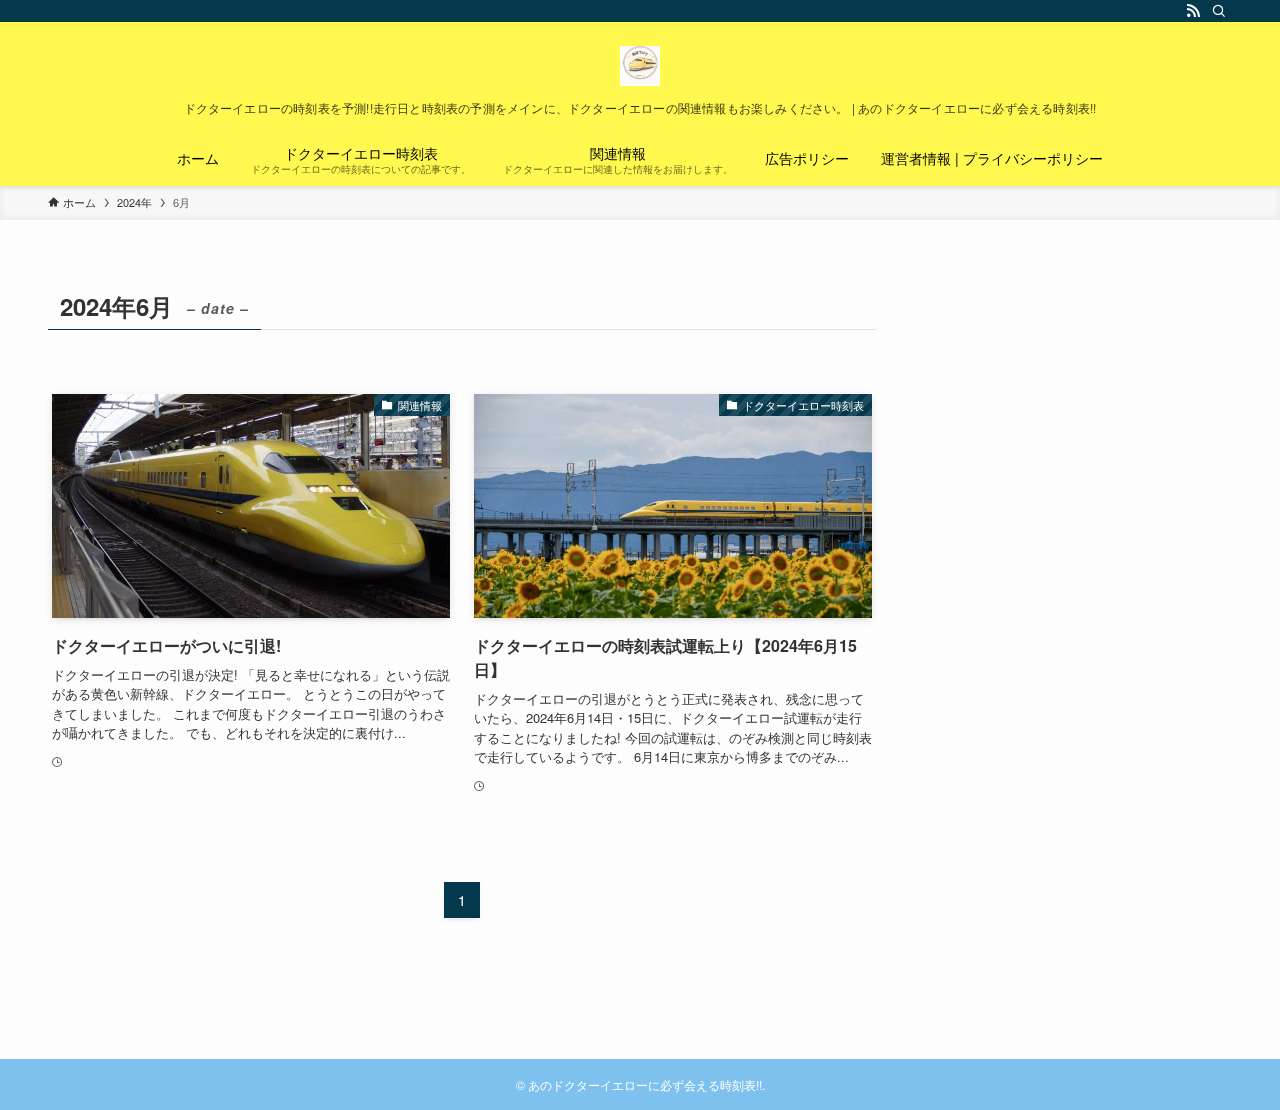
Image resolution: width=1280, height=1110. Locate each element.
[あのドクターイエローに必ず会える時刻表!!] (640, 66)
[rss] (1193, 11)
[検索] (1219, 11)
